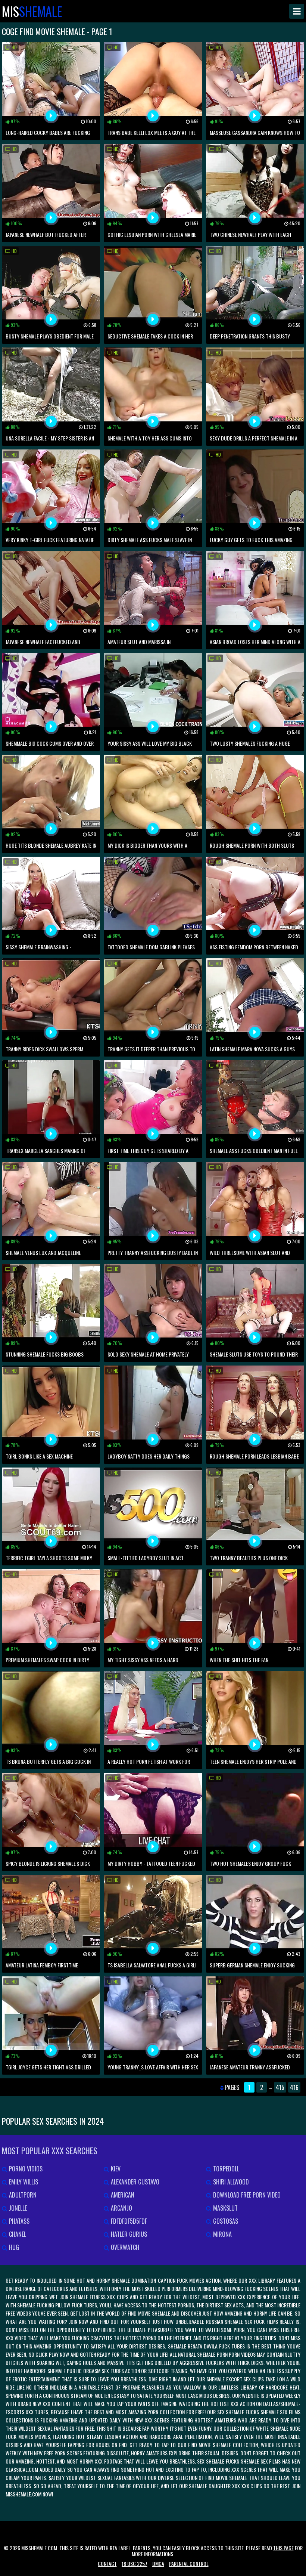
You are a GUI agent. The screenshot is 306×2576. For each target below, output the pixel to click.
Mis (32, 11)
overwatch (124, 2247)
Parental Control (189, 2563)
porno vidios (25, 2169)
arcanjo (121, 2208)
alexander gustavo (134, 2182)
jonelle (17, 2208)
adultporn (22, 2195)
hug (13, 2247)
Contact (107, 2563)
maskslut (225, 2208)
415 (280, 2087)
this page (283, 2548)
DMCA (158, 2563)
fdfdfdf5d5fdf (128, 2221)
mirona (222, 2234)
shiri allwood (230, 2182)
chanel (17, 2234)
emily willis (23, 2182)
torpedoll (225, 2169)
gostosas (225, 2221)
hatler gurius (128, 2234)
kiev (115, 2169)
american (122, 2195)
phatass (18, 2221)
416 (294, 2087)
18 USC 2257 (135, 2563)
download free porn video (246, 2195)
